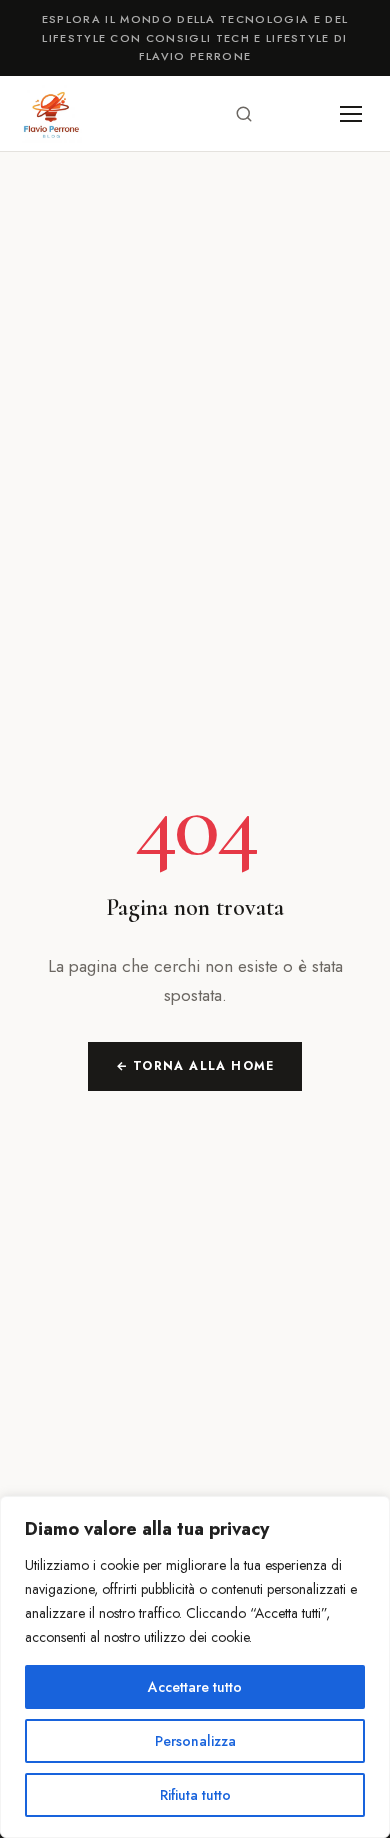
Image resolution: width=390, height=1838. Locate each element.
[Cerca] (244, 114)
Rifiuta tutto (195, 1795)
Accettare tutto (195, 1687)
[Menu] (351, 114)
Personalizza (195, 1741)
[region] (195, 1667)
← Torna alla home (195, 1066)
